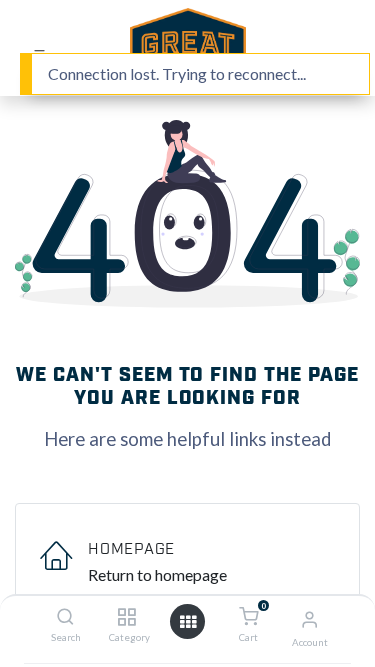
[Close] (350, 72)
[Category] (126, 616)
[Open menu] (188, 622)
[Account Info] (309, 618)
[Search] (65, 616)
